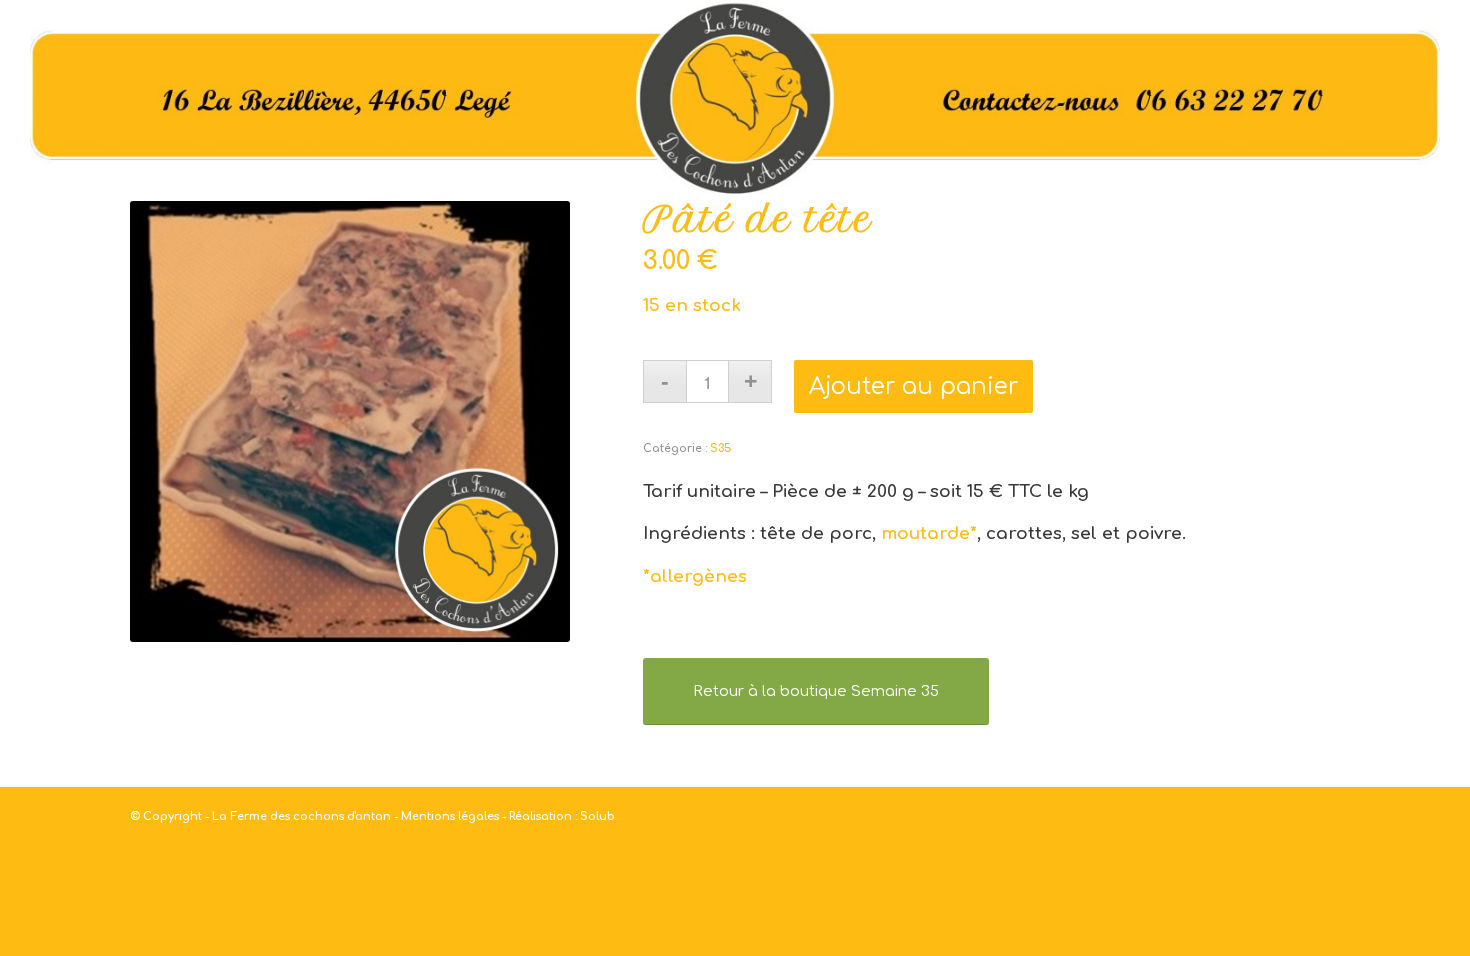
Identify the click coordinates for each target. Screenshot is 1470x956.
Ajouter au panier (913, 386)
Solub (597, 816)
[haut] (735, 100)
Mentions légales (450, 816)
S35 (721, 448)
